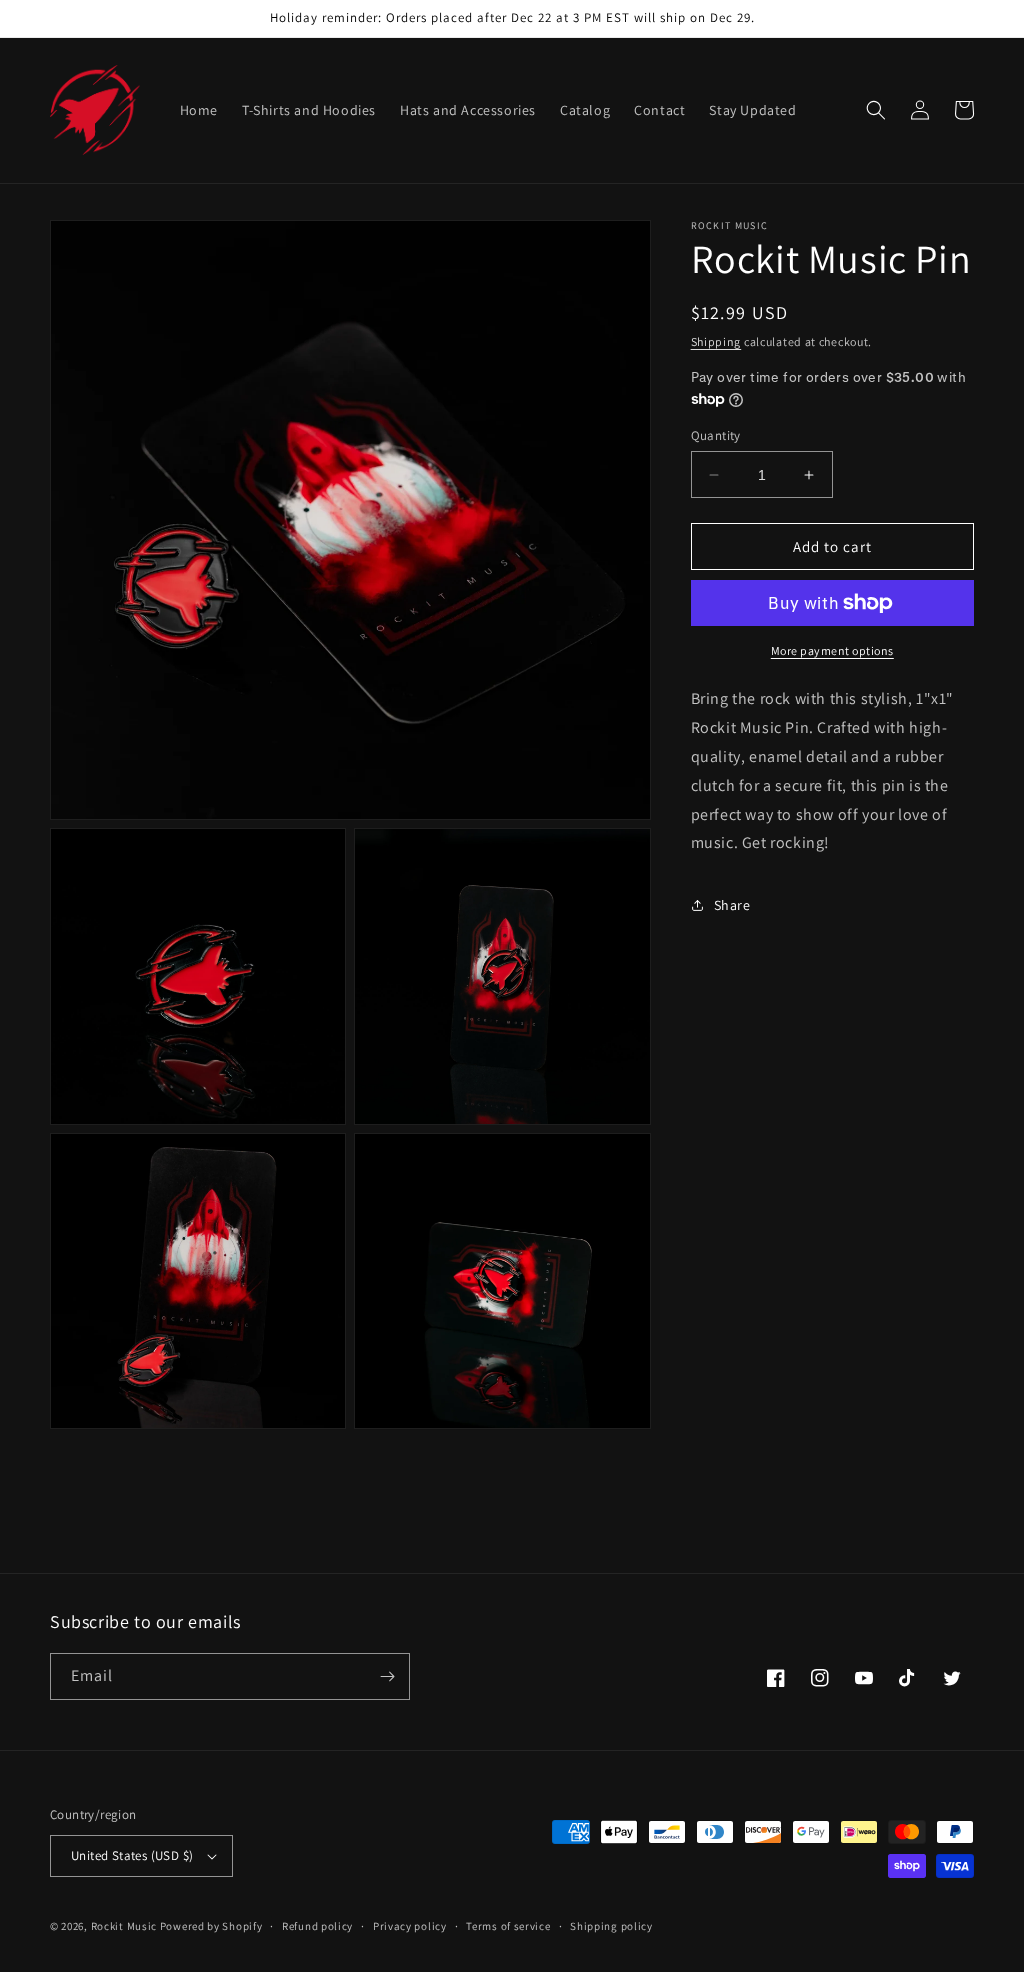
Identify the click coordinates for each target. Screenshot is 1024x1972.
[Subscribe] (387, 1676)
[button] (876, 110)
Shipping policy (611, 1926)
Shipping (716, 341)
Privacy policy (410, 1926)
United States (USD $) (132, 1855)
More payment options (832, 650)
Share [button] (732, 905)
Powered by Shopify (211, 1926)
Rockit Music (124, 1926)
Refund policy (317, 1926)
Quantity (716, 435)
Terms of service (508, 1926)
